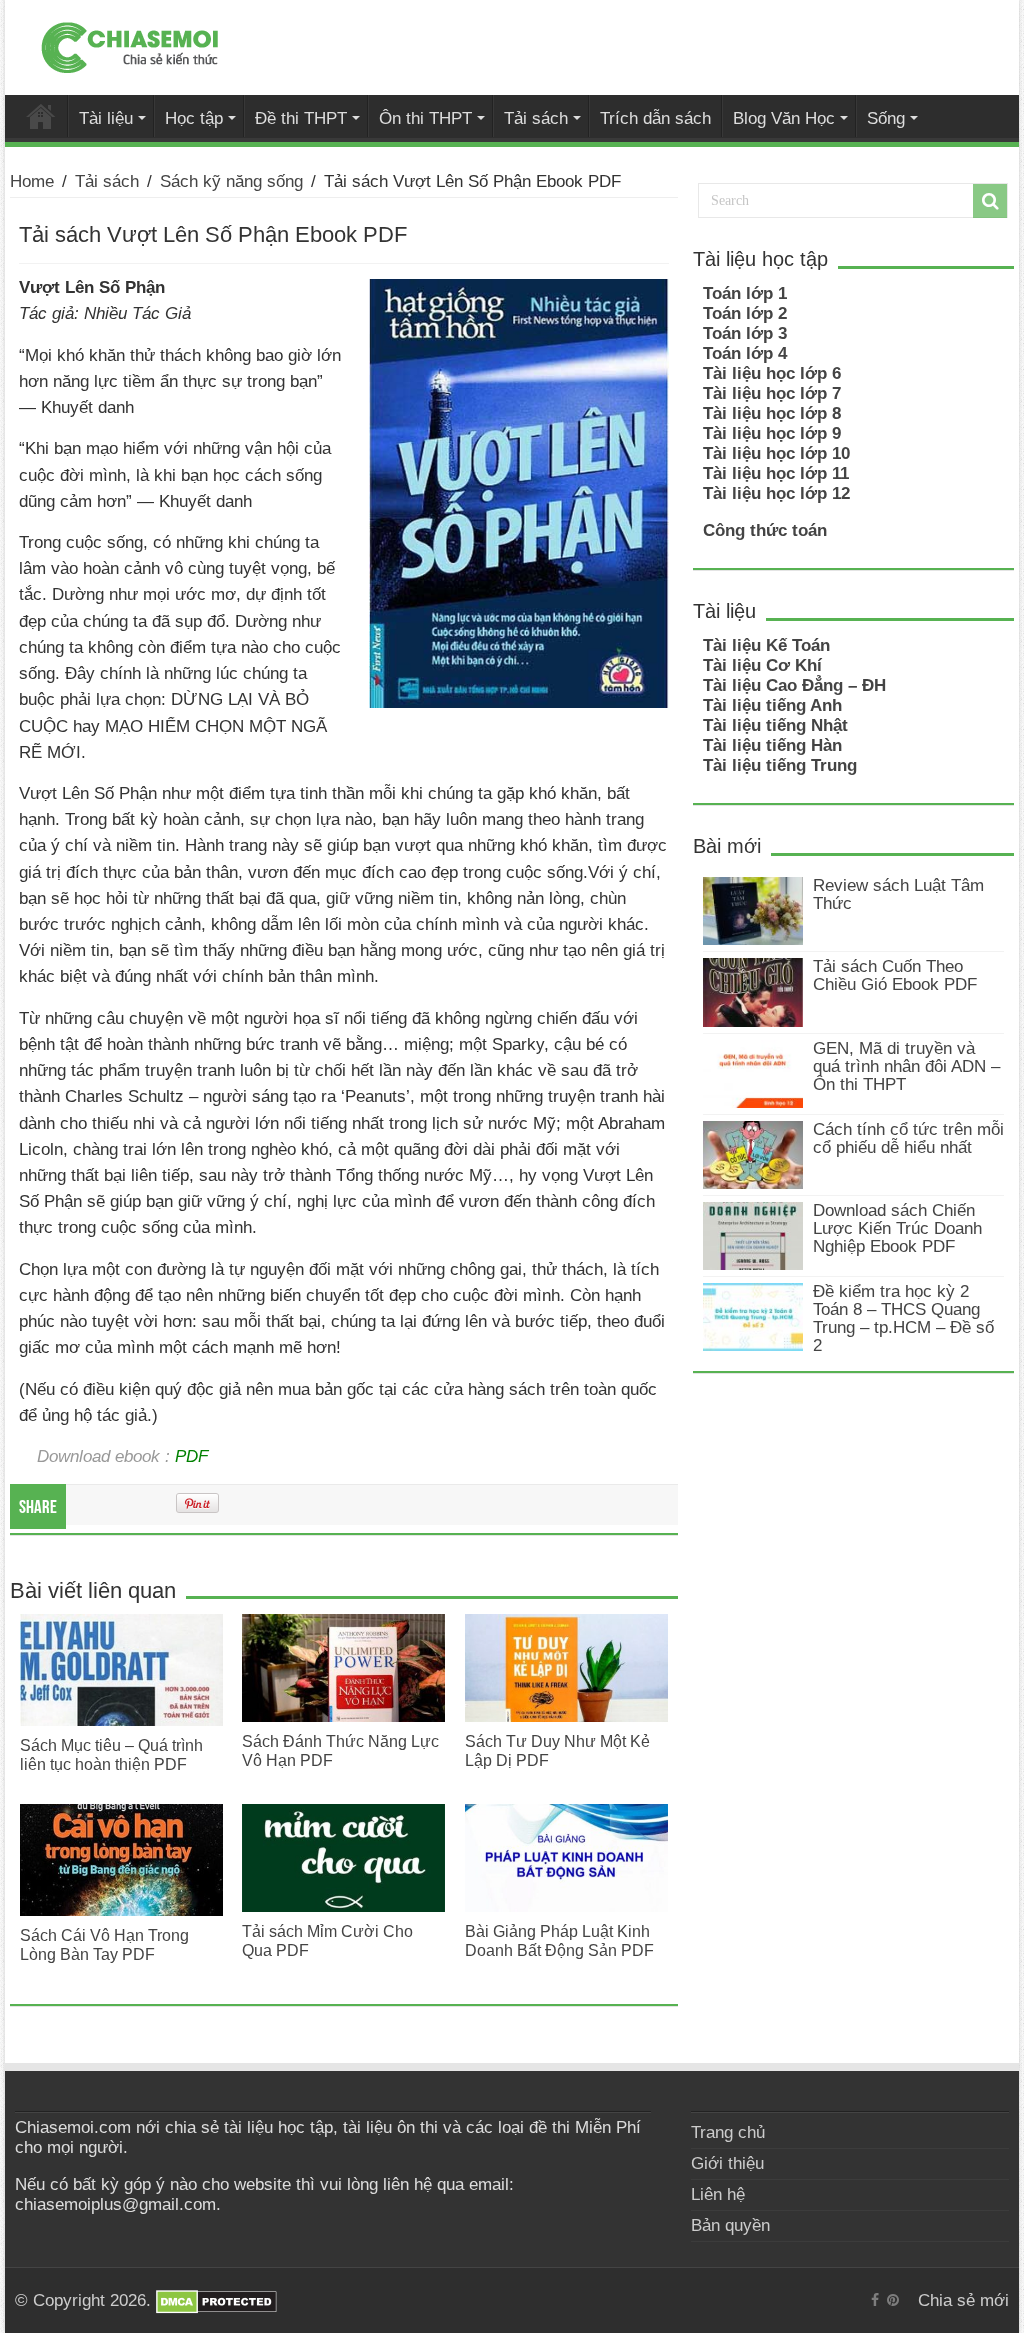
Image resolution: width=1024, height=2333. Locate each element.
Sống (886, 118)
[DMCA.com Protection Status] (216, 2300)
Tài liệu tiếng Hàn (772, 745)
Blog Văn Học (784, 118)
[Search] (990, 201)
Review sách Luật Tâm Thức (898, 894)
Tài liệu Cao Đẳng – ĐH (794, 685)
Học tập (194, 118)
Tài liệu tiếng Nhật (775, 725)
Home (32, 181)
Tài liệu (106, 118)
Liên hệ (718, 2194)
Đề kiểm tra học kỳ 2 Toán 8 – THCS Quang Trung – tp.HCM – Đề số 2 (903, 1318)
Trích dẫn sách (655, 118)
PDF (191, 1456)
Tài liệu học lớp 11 (776, 473)
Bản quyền (730, 2225)
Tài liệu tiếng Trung (780, 765)
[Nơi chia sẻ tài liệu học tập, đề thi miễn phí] (130, 44)
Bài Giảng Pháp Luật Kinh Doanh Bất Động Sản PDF (559, 1940)
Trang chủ (728, 2132)
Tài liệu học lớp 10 (776, 453)
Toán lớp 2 (745, 313)
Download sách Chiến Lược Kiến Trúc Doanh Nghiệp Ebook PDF (897, 1228)
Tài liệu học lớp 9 (772, 433)
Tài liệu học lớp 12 (776, 493)
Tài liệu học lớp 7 (772, 393)
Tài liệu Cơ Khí (762, 665)
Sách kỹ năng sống (231, 181)
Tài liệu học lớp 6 (772, 373)
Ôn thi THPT (425, 118)
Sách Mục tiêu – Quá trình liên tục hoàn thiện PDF (111, 1754)
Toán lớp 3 (745, 333)
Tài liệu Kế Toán (766, 645)
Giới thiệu (727, 2163)
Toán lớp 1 (745, 293)
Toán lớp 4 (745, 353)
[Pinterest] (893, 2300)
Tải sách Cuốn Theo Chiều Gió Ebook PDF (895, 975)
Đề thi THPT (301, 118)
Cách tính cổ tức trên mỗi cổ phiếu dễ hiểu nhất (908, 1138)
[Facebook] (875, 2300)
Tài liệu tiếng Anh (772, 705)
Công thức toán (765, 530)
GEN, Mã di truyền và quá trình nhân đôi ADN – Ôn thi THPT (906, 1066)
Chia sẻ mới (41, 116)
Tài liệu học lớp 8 (772, 413)
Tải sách (536, 118)
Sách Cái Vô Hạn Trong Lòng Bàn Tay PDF (104, 1944)
